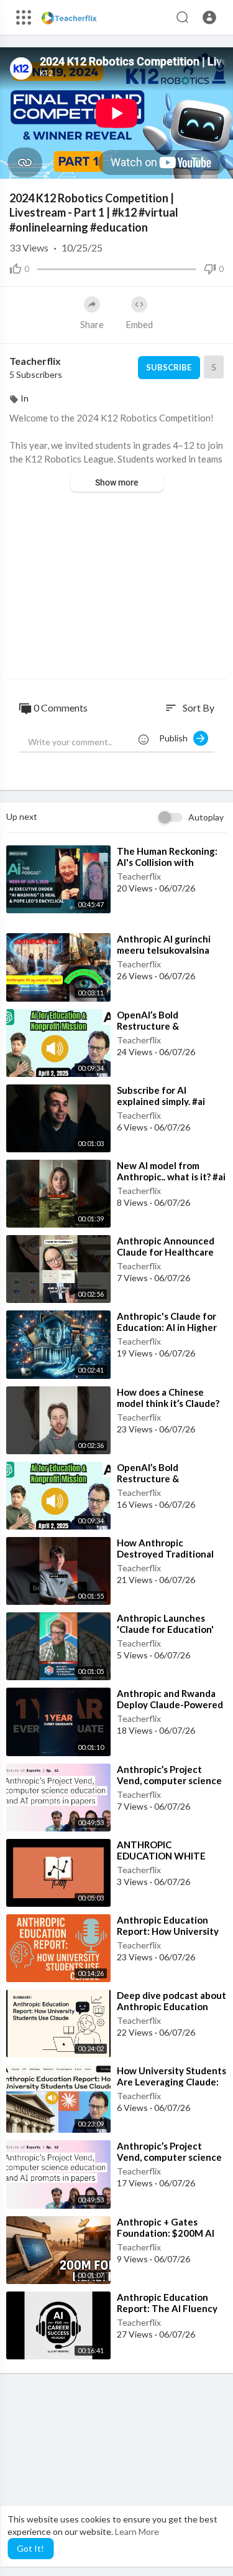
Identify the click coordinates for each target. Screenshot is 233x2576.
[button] (209, 17)
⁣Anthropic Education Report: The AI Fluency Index (167, 2308)
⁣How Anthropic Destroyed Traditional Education (165, 1554)
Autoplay (206, 817)
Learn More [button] (137, 2531)
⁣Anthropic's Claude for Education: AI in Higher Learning (167, 1327)
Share (92, 324)
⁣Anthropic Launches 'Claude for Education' (165, 1624)
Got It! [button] (30, 2548)
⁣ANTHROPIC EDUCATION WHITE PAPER (161, 1856)
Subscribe (169, 367)
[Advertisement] (116, 587)
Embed (139, 324)
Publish (176, 738)
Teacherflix (35, 361)
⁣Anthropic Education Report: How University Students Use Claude (168, 1931)
